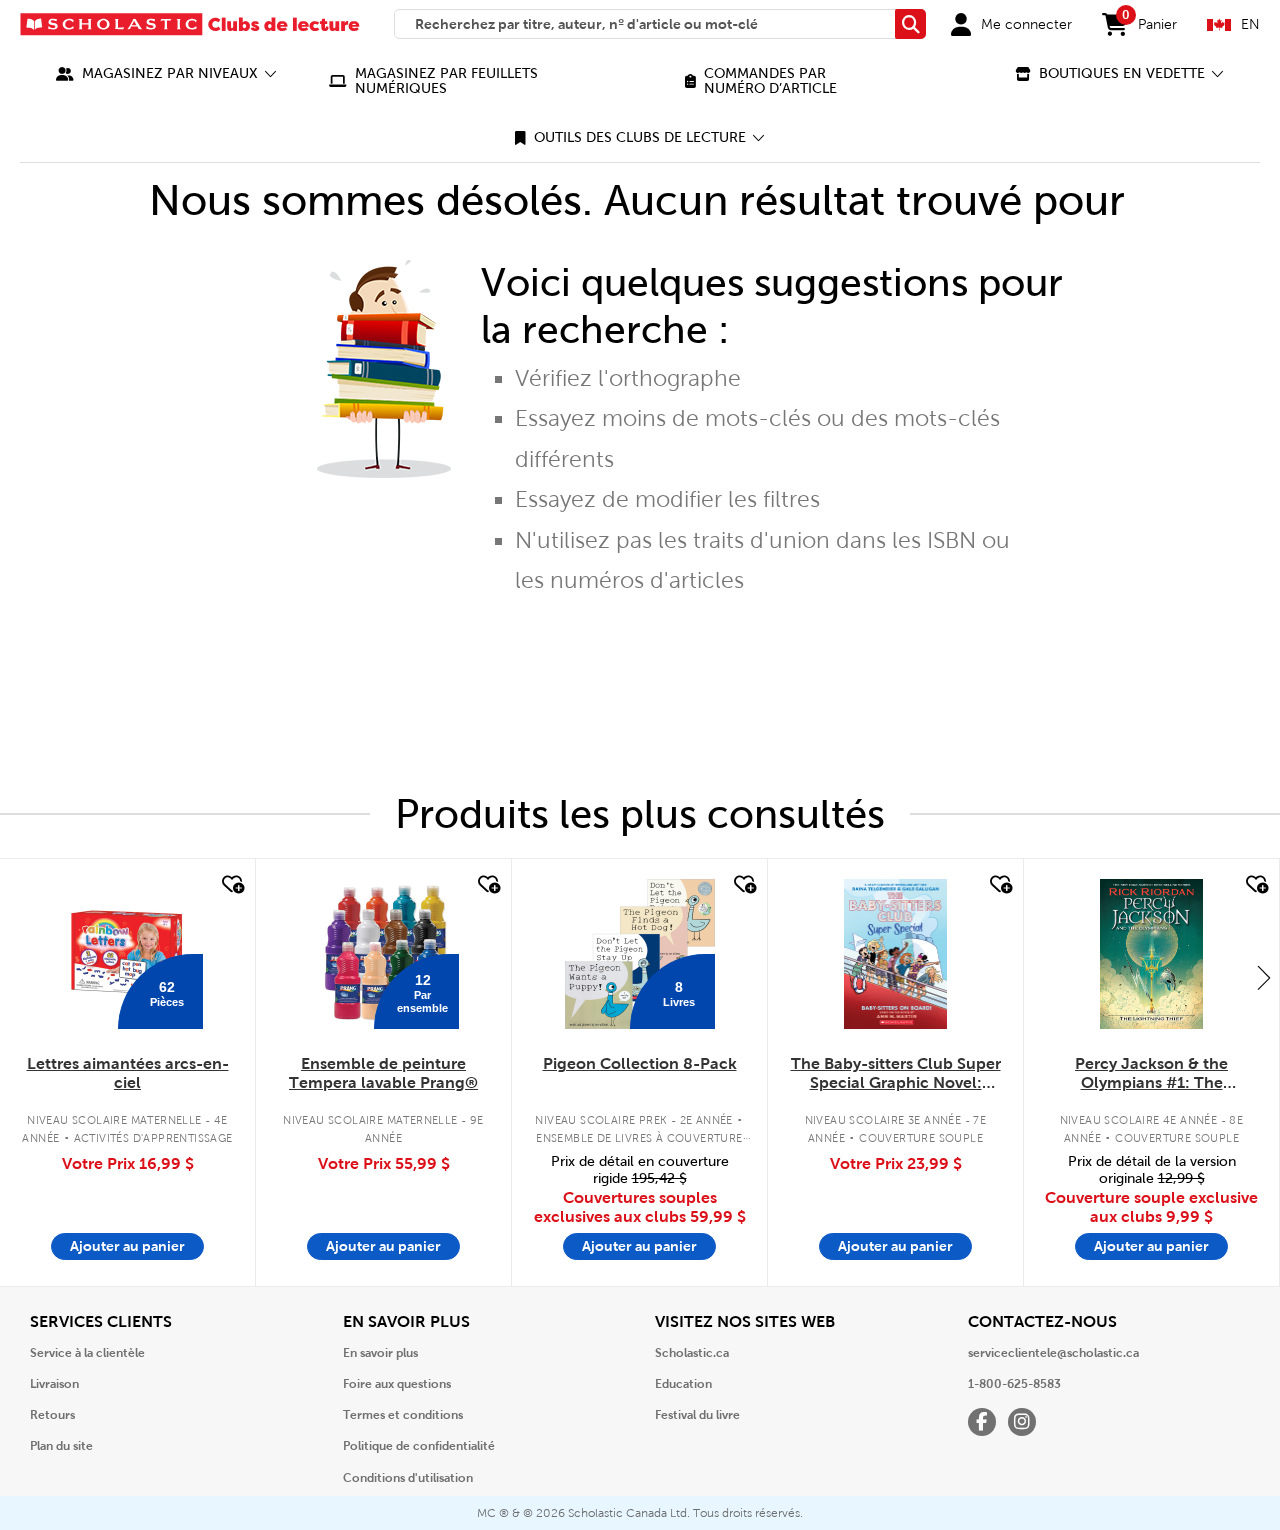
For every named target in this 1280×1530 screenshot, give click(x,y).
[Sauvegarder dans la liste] (231, 885)
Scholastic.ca (692, 1353)
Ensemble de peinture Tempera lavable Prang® (383, 1073)
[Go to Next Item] (1264, 977)
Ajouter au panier (127, 1246)
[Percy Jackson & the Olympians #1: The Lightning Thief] (1151, 954)
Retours (52, 1415)
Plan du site (61, 1446)
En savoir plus (380, 1353)
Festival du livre (697, 1415)
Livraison (54, 1384)
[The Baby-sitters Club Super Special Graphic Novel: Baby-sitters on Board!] (895, 954)
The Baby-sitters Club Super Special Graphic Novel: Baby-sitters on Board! (896, 1074)
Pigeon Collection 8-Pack (640, 1063)
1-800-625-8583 (1014, 1384)
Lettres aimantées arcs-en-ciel (128, 1073)
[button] (166, 73)
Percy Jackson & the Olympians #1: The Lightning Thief (1151, 1074)
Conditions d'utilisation (408, 1478)
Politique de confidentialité (419, 1446)
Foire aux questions (397, 1384)
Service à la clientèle (87, 1353)
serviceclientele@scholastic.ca (1053, 1353)
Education (683, 1384)
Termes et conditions (403, 1415)
